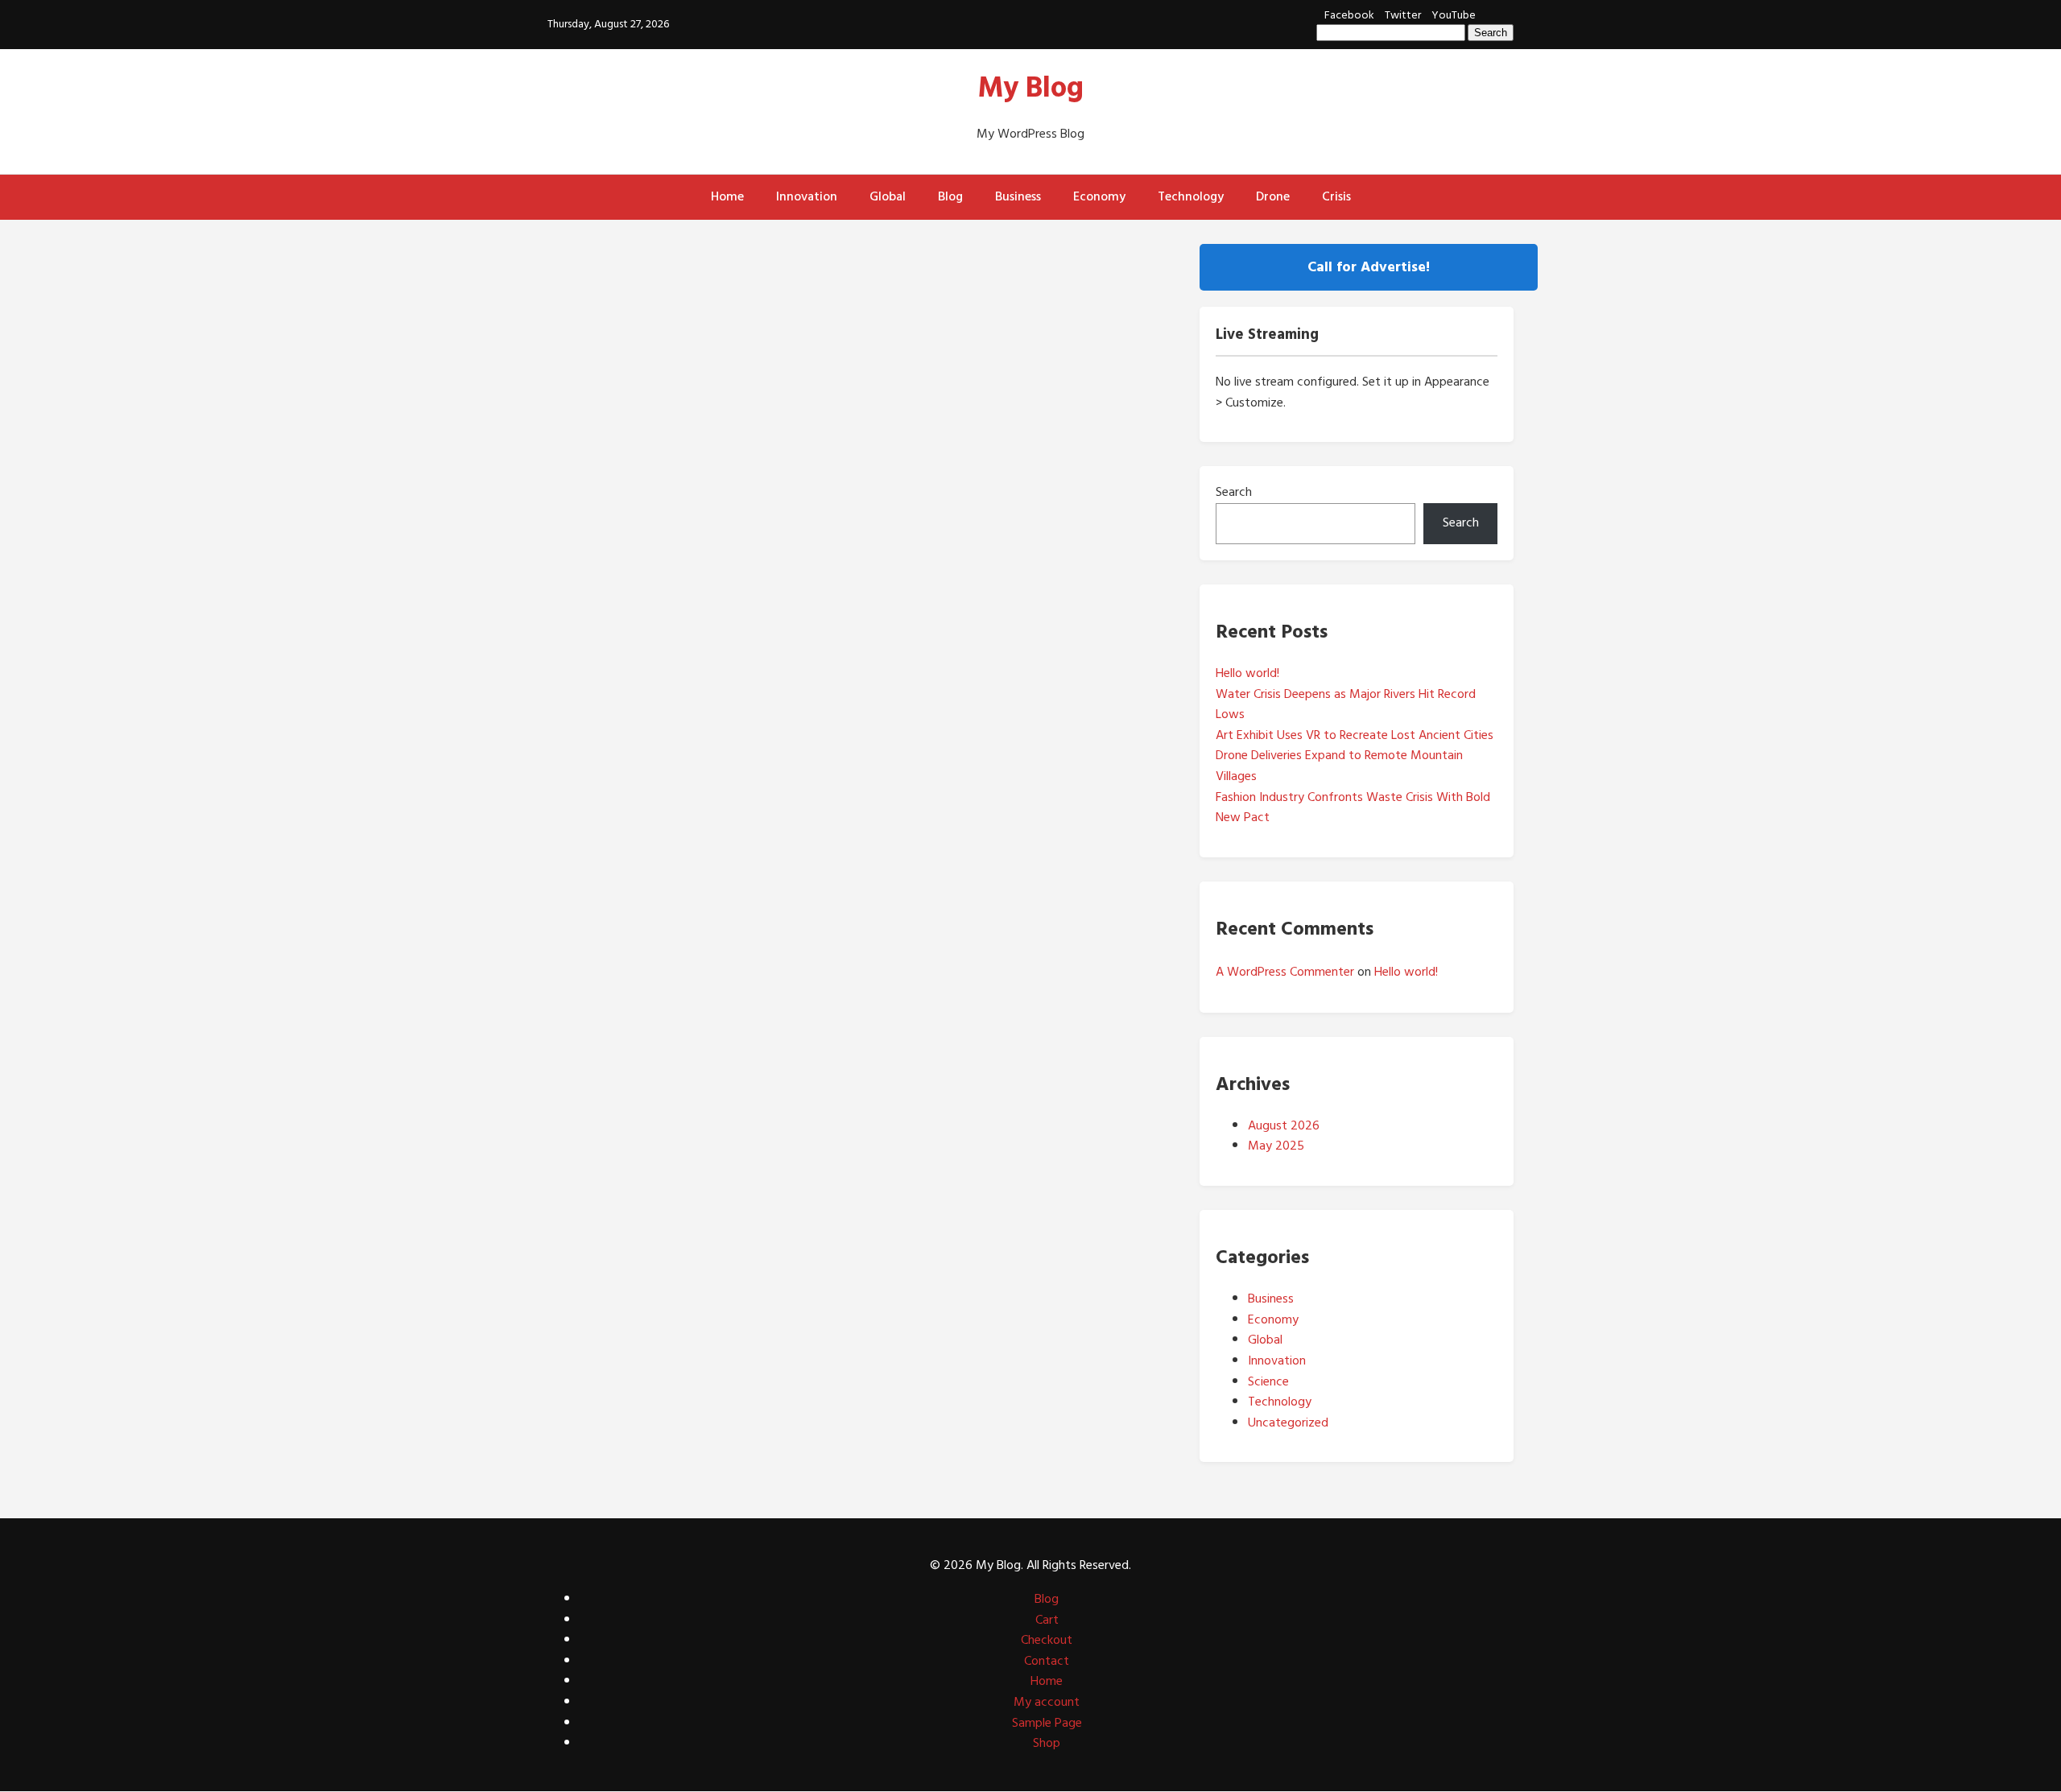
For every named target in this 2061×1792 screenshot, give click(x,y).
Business (1018, 196)
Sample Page (1047, 1723)
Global (888, 196)
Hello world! (1247, 673)
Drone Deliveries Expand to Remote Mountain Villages (1339, 766)
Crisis (1336, 196)
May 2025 (1276, 1146)
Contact (1047, 1661)
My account (1047, 1702)
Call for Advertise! (1369, 267)
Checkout (1047, 1640)
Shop (1047, 1743)
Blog (950, 196)
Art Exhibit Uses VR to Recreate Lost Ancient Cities (1355, 735)
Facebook (1349, 15)
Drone (1273, 196)
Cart (1047, 1620)
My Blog (1031, 88)
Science (1268, 1381)
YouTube (1454, 15)
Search (1234, 492)
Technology (1191, 196)
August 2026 (1284, 1125)
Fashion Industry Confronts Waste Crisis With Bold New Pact (1353, 807)
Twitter (1403, 15)
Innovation (807, 196)
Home (727, 196)
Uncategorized (1288, 1422)
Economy (1099, 196)
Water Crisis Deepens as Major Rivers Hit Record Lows (1346, 704)
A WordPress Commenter (1285, 972)
